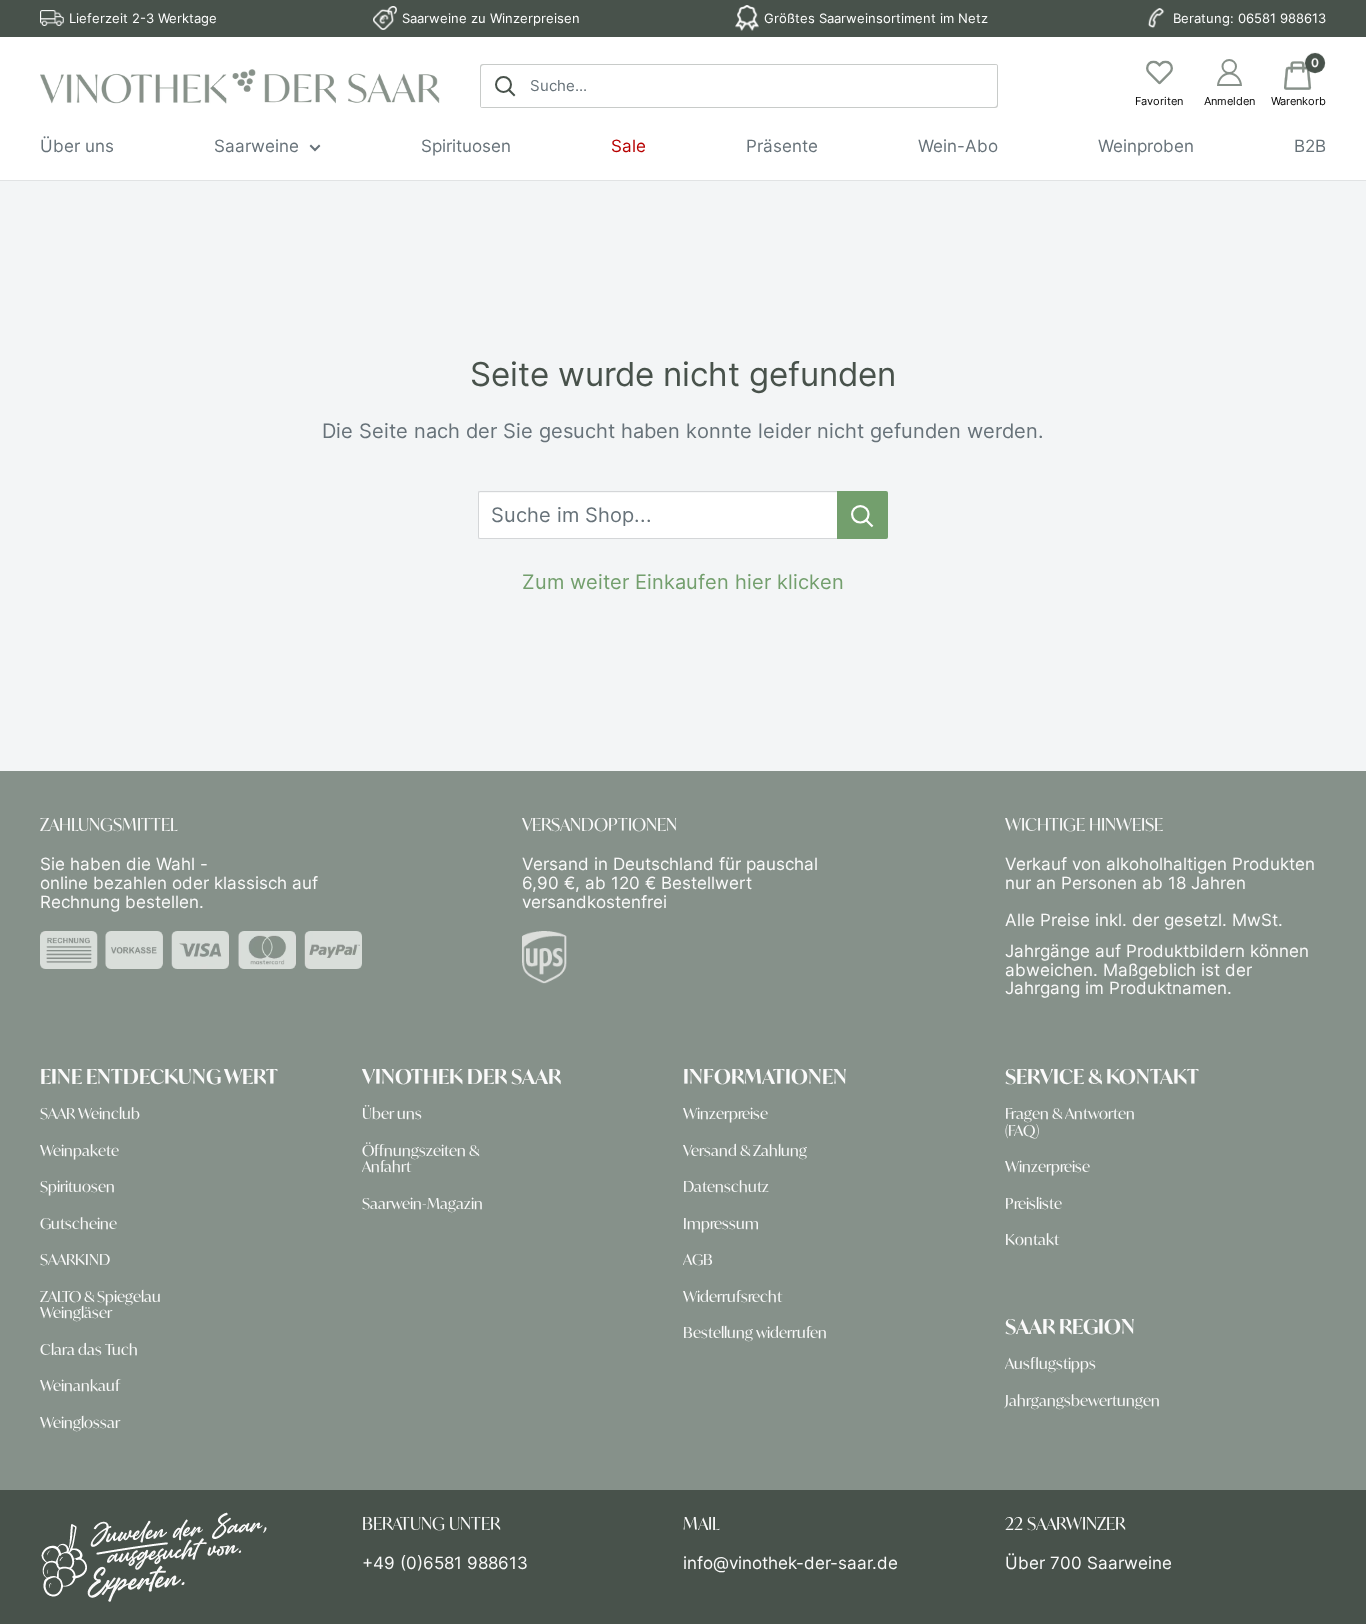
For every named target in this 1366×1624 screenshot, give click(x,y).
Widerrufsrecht (732, 1296)
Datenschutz (726, 1186)
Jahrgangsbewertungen (1082, 1400)
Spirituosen (466, 146)
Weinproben (1146, 146)
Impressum (721, 1223)
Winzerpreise (725, 1113)
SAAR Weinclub (90, 1113)
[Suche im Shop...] (862, 515)
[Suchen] (505, 86)
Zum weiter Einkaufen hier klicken (683, 582)
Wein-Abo (958, 146)
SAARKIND (75, 1259)
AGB (698, 1259)
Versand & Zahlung (745, 1150)
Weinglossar (80, 1422)
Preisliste (1033, 1203)
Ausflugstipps (1050, 1363)
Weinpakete (79, 1150)
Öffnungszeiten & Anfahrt (420, 1158)
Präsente (782, 146)
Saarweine (256, 146)
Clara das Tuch (89, 1349)
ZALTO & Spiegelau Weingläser (100, 1304)
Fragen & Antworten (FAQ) (1070, 1121)
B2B (1310, 146)
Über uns (77, 146)
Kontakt (1032, 1239)
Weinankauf (80, 1385)
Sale (628, 146)
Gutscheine (78, 1223)
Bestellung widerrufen (755, 1332)
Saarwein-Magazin (422, 1203)
